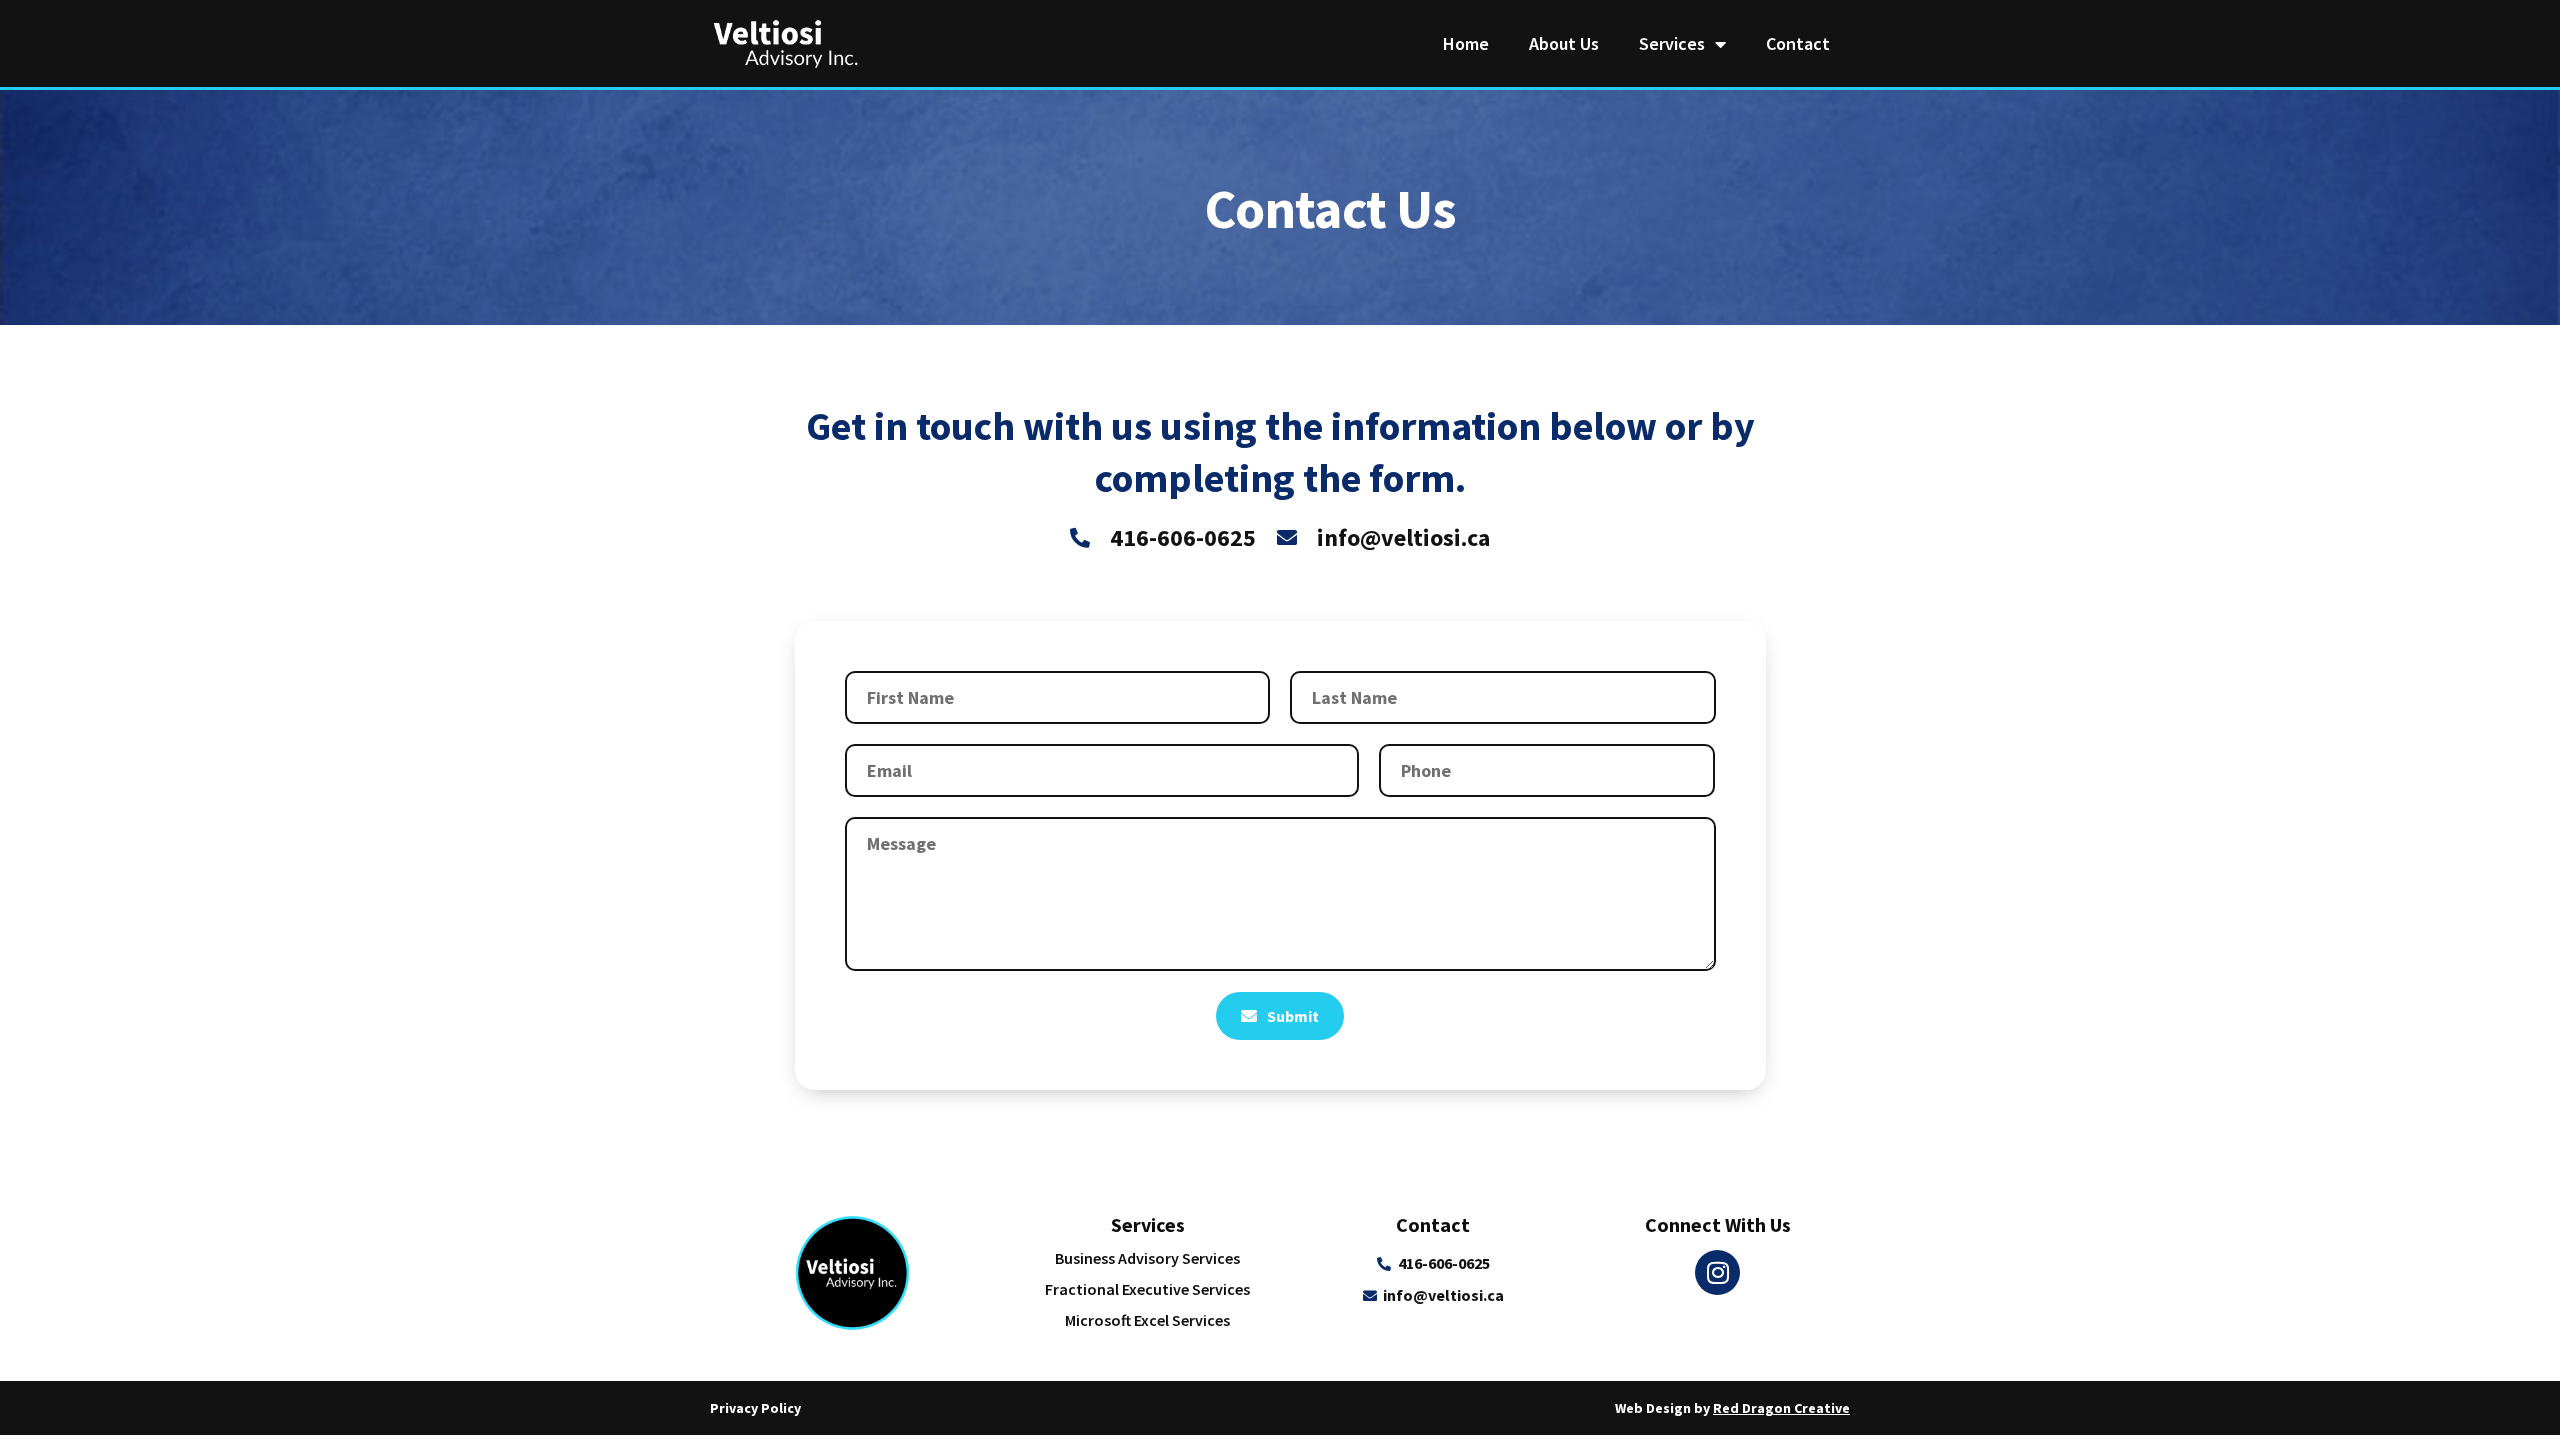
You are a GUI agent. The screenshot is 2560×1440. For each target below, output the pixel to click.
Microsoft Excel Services (1147, 1320)
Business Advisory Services (1147, 1258)
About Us (1564, 43)
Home (1466, 43)
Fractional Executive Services (1147, 1289)
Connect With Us (1718, 1224)
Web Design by (1732, 1408)
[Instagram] (1717, 1272)
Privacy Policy (755, 1408)
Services (1672, 43)
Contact (1798, 43)
